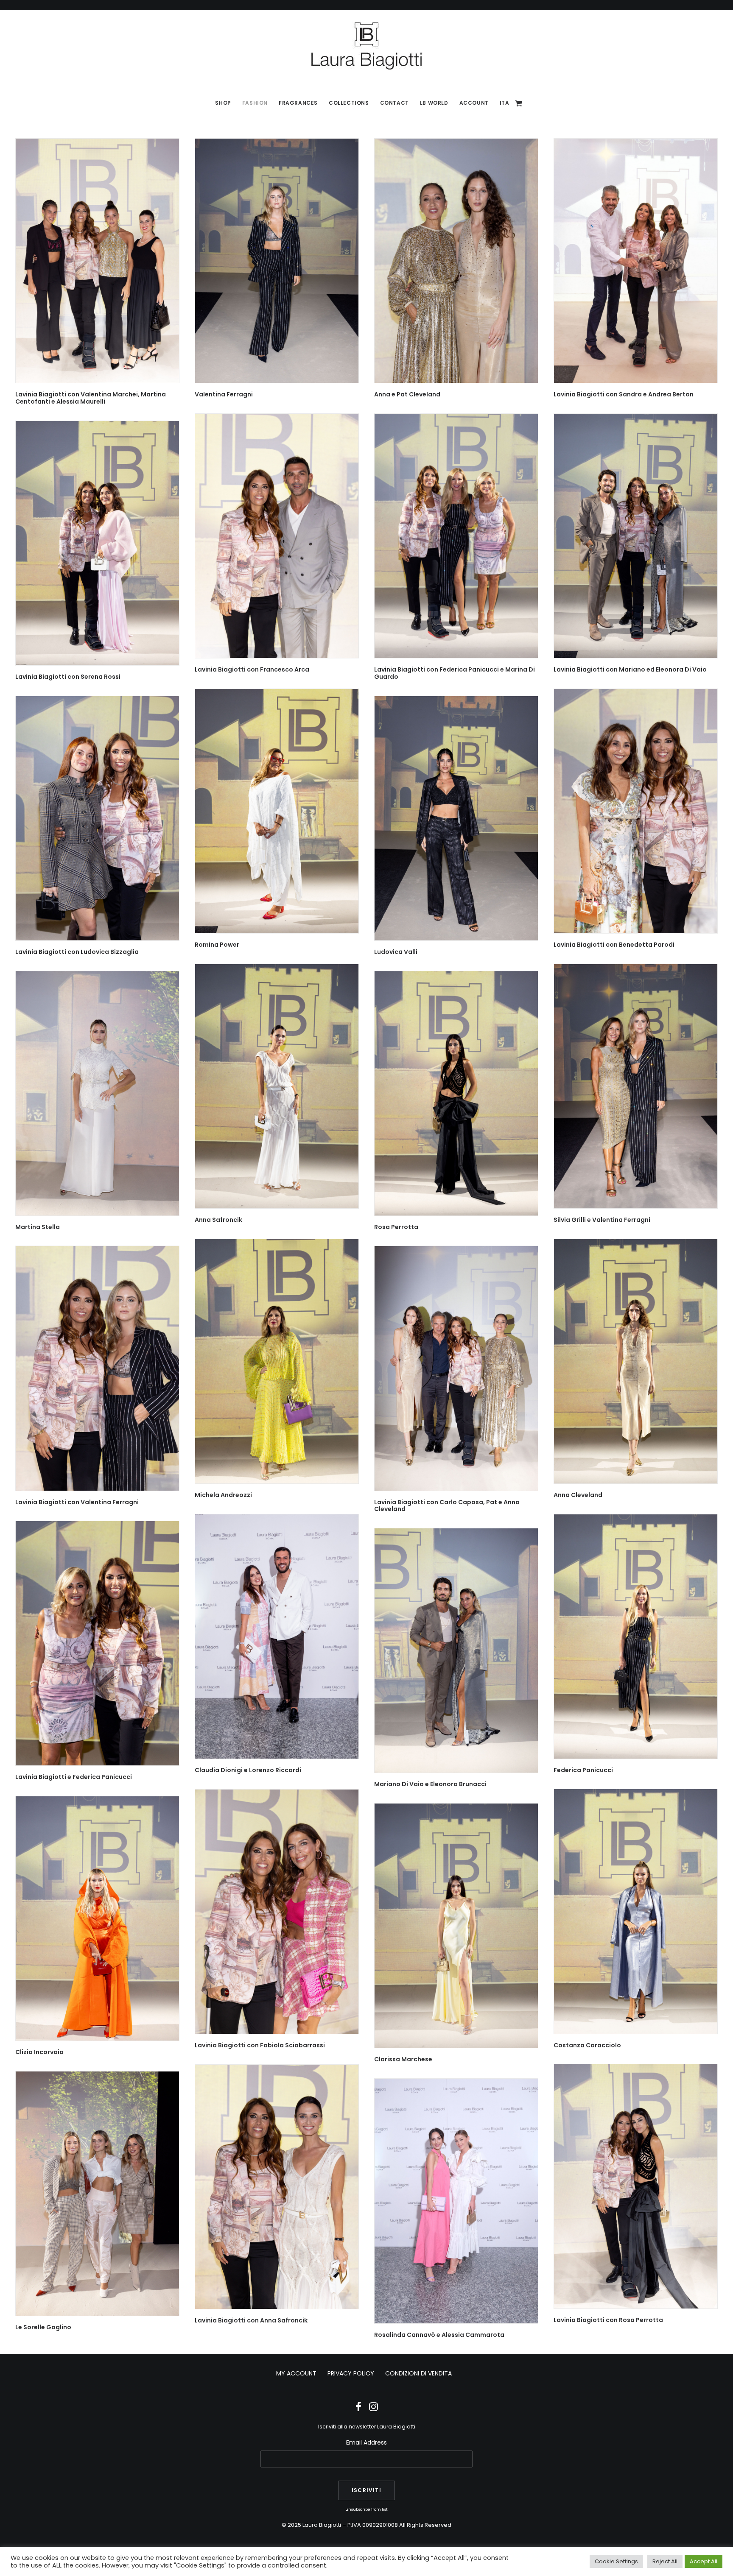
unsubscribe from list (366, 2509)
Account (474, 103)
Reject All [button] (665, 2561)
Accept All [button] (704, 2561)
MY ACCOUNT (296, 2373)
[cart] (519, 103)
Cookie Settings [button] (616, 2561)
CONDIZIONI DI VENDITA (418, 2373)
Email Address (366, 2442)
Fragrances (298, 103)
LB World (434, 103)
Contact (394, 103)
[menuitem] (223, 103)
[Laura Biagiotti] (366, 46)
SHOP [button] (223, 103)
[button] (97, 261)
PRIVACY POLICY (351, 2373)
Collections (349, 103)
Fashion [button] (255, 103)
